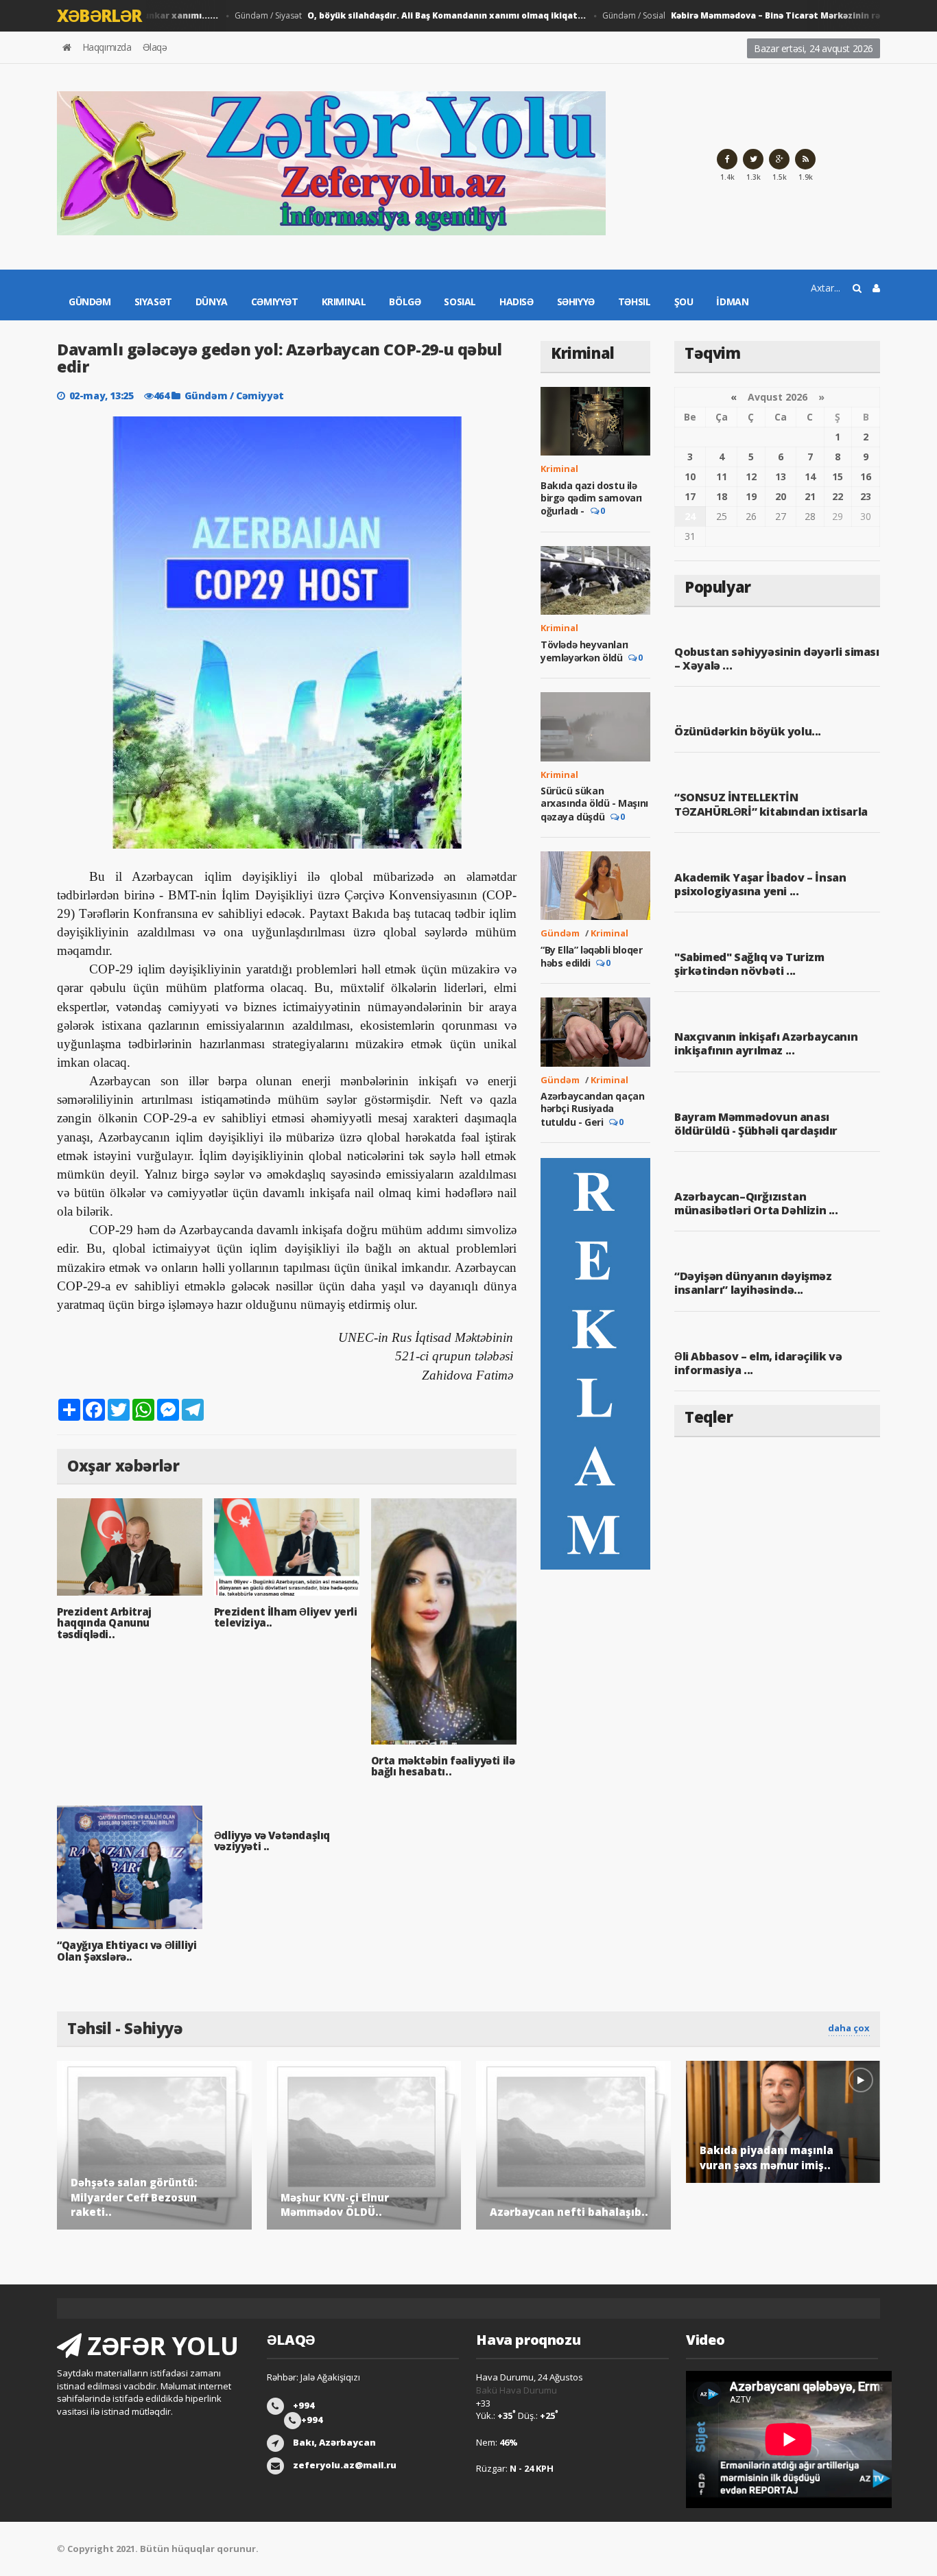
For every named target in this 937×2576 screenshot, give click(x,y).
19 (751, 496)
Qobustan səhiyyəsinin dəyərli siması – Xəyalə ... (777, 659)
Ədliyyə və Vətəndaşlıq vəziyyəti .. (272, 1841)
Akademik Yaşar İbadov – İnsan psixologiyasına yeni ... (760, 884)
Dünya (212, 302)
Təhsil (634, 302)
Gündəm (90, 302)
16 (866, 476)
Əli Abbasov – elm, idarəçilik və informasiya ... (758, 1363)
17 (690, 496)
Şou (684, 302)
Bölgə (405, 302)
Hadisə (517, 302)
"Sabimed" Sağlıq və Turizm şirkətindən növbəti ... (749, 964)
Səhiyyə (576, 302)
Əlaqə (155, 47)
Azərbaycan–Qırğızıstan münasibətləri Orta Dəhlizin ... (756, 1203)
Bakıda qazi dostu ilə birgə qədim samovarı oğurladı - (591, 498)
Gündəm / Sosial (749, 15)
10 (690, 476)
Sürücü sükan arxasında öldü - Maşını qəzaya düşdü (594, 803)
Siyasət (153, 302)
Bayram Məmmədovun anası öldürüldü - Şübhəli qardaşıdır (756, 1124)
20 (781, 496)
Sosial (460, 302)
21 (810, 496)
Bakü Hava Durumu (517, 2390)
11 (722, 476)
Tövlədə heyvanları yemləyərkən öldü (584, 651)
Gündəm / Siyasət (381, 15)
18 (722, 496)
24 (690, 516)
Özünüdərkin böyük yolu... (748, 731)
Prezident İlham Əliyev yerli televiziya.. (286, 1617)
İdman (732, 302)
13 (781, 476)
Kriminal (344, 302)
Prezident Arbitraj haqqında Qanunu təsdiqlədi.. (104, 1623)
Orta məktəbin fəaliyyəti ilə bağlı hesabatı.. (443, 1766)
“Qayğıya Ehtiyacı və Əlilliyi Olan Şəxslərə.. (127, 1951)
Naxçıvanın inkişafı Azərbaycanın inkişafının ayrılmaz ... (766, 1043)
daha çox (849, 2028)
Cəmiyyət (275, 302)
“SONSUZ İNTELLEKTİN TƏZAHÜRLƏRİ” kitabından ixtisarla (771, 804)
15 (838, 476)
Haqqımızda (107, 47)
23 (866, 496)
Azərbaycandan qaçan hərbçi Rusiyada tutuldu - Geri (592, 1109)
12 (751, 476)
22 (838, 496)
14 (810, 476)
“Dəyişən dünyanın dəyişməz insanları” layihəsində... (753, 1283)
